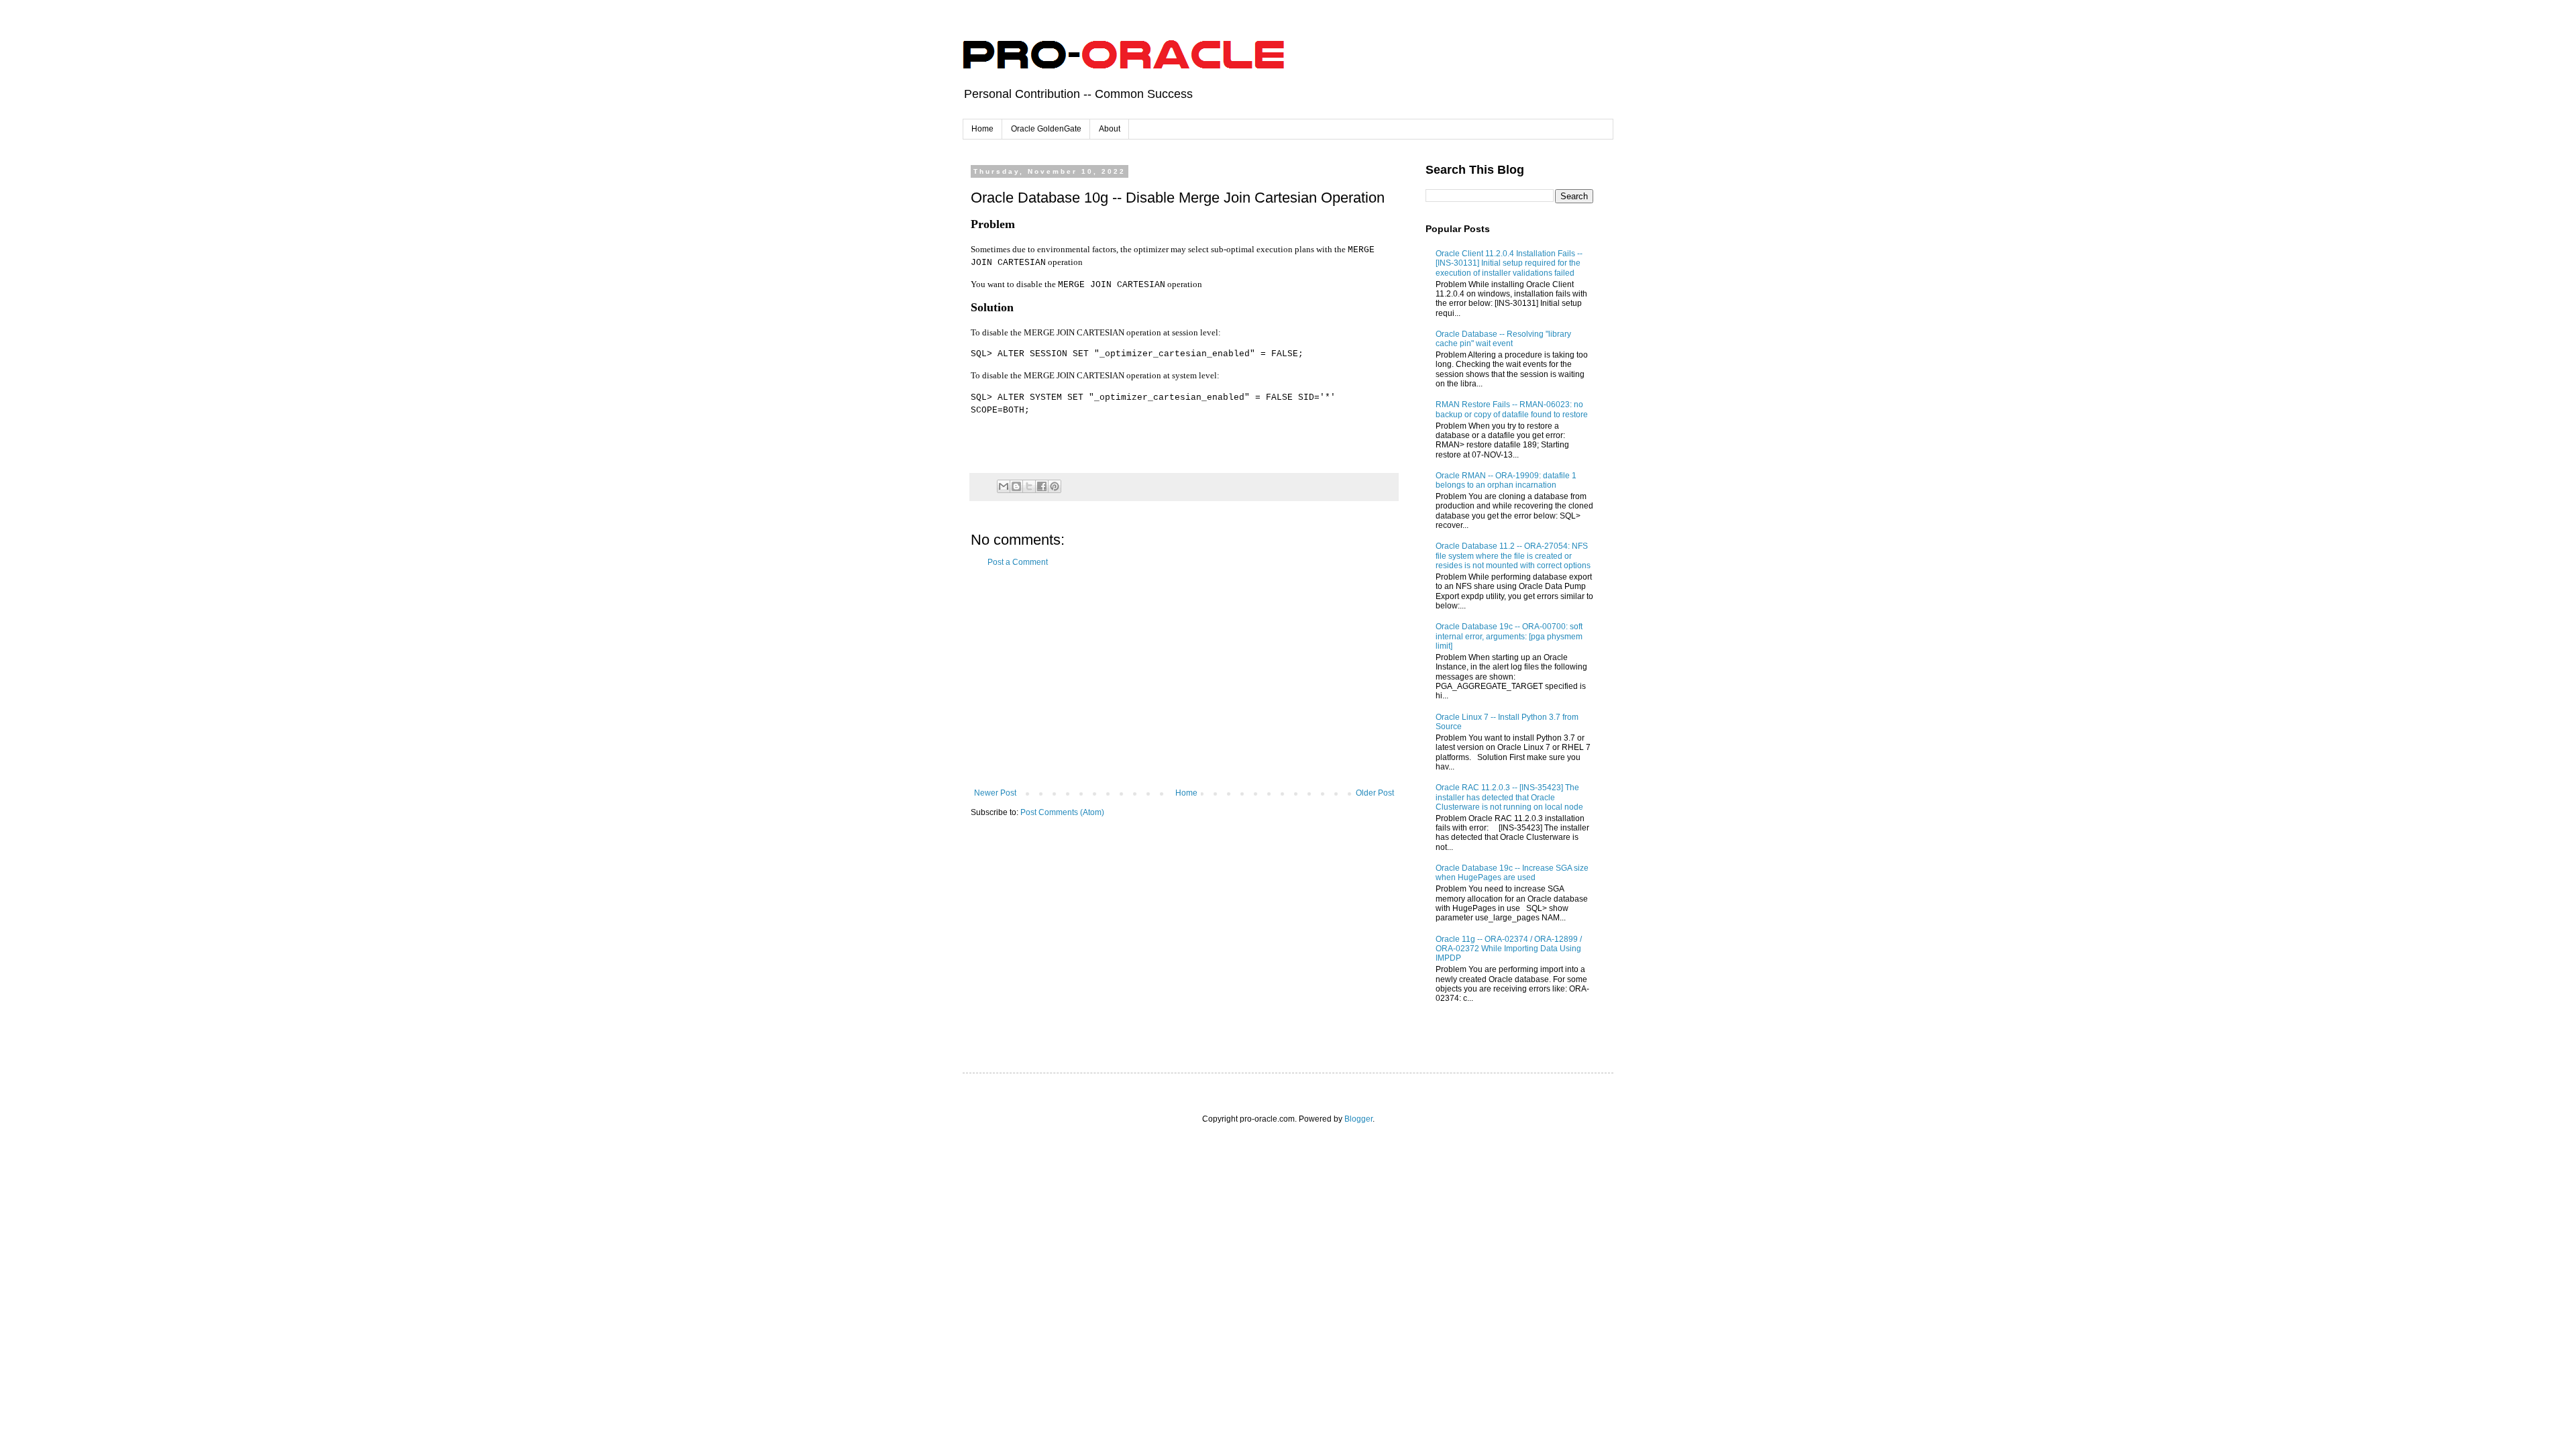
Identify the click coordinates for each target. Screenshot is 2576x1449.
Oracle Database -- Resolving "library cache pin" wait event (1503, 339)
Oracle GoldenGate (1046, 129)
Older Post (1375, 793)
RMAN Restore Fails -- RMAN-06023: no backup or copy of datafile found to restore (1512, 409)
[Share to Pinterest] (1055, 486)
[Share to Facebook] (1042, 486)
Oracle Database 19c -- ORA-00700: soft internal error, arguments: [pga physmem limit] (1509, 636)
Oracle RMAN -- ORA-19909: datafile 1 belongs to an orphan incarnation (1506, 480)
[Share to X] (1029, 486)
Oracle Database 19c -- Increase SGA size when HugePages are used (1512, 873)
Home (982, 129)
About (1110, 129)
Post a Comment (1018, 562)
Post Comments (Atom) (1062, 812)
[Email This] (1004, 486)
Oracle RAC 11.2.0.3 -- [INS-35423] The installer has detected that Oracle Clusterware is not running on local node (1509, 797)
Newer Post (995, 793)
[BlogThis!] (1016, 486)
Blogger (1358, 1119)
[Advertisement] (1184, 678)
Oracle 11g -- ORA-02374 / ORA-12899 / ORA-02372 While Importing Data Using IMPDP (1509, 949)
